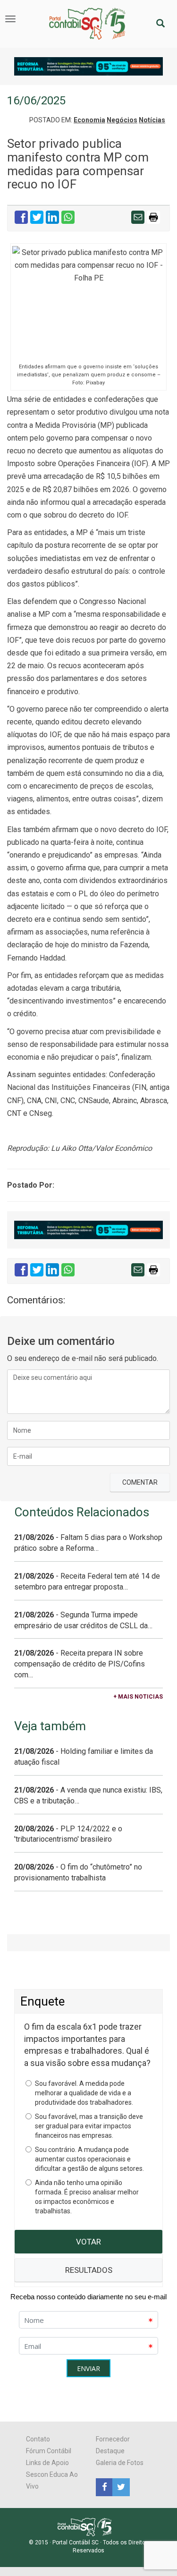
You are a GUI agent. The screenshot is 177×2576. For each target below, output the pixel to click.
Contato (38, 2439)
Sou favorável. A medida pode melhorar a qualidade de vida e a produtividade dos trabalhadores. (84, 2093)
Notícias (152, 120)
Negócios (122, 120)
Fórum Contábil (49, 2451)
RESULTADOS (89, 2270)
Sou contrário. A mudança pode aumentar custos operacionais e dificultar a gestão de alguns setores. (89, 2159)
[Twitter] (120, 2487)
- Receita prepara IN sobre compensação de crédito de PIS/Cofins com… (80, 1664)
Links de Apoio (47, 2463)
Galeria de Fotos (120, 2463)
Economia (89, 120)
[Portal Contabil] (88, 2526)
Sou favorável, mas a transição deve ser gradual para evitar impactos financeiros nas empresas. (89, 2126)
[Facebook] (104, 2487)
